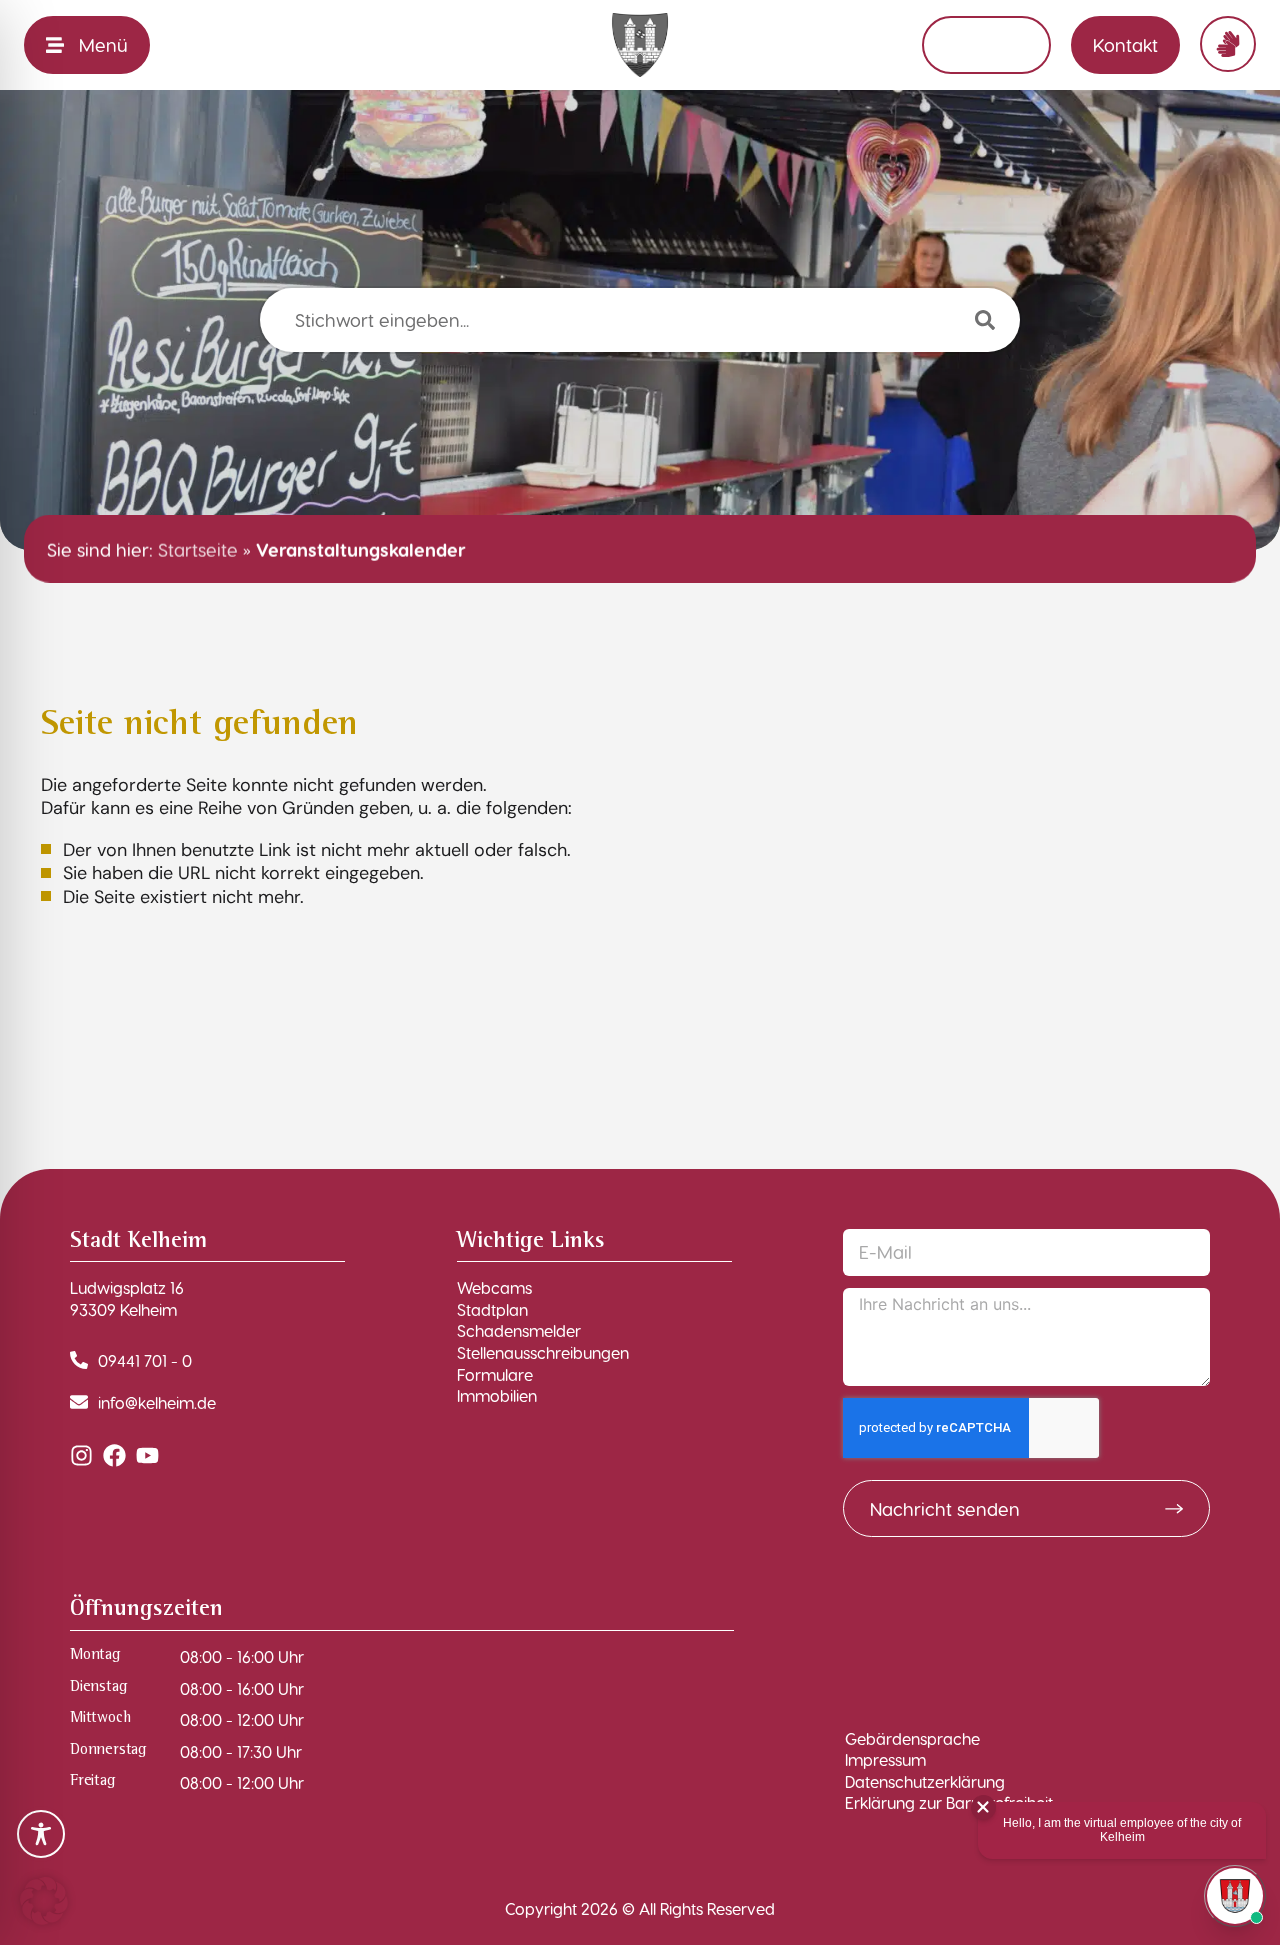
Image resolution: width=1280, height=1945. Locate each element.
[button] (44, 1901)
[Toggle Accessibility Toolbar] (41, 1834)
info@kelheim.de (157, 1402)
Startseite (198, 548)
